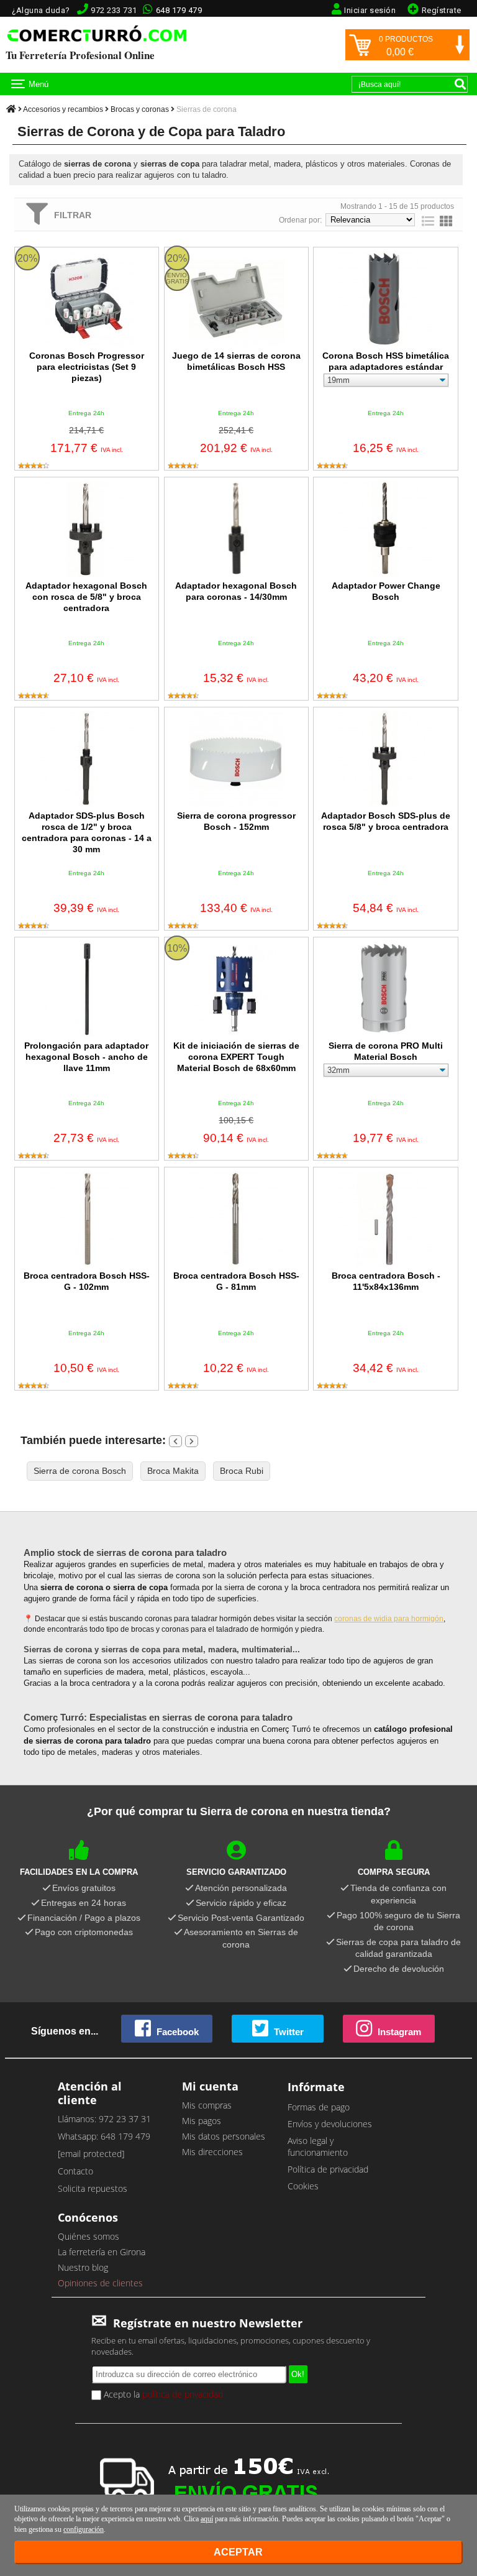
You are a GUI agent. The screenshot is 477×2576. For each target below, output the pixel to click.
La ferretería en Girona (102, 2252)
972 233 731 (114, 10)
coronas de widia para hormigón (389, 1619)
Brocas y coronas (140, 109)
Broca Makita (173, 1471)
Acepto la (162, 2394)
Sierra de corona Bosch (80, 1471)
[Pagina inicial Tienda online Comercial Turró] (11, 109)
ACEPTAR (238, 2552)
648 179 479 (179, 10)
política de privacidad (183, 2394)
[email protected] (91, 2154)
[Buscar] (460, 84)
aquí (207, 2519)
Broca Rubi (242, 1471)
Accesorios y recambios (63, 109)
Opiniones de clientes (100, 2283)
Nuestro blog (83, 2267)
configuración (84, 2529)
